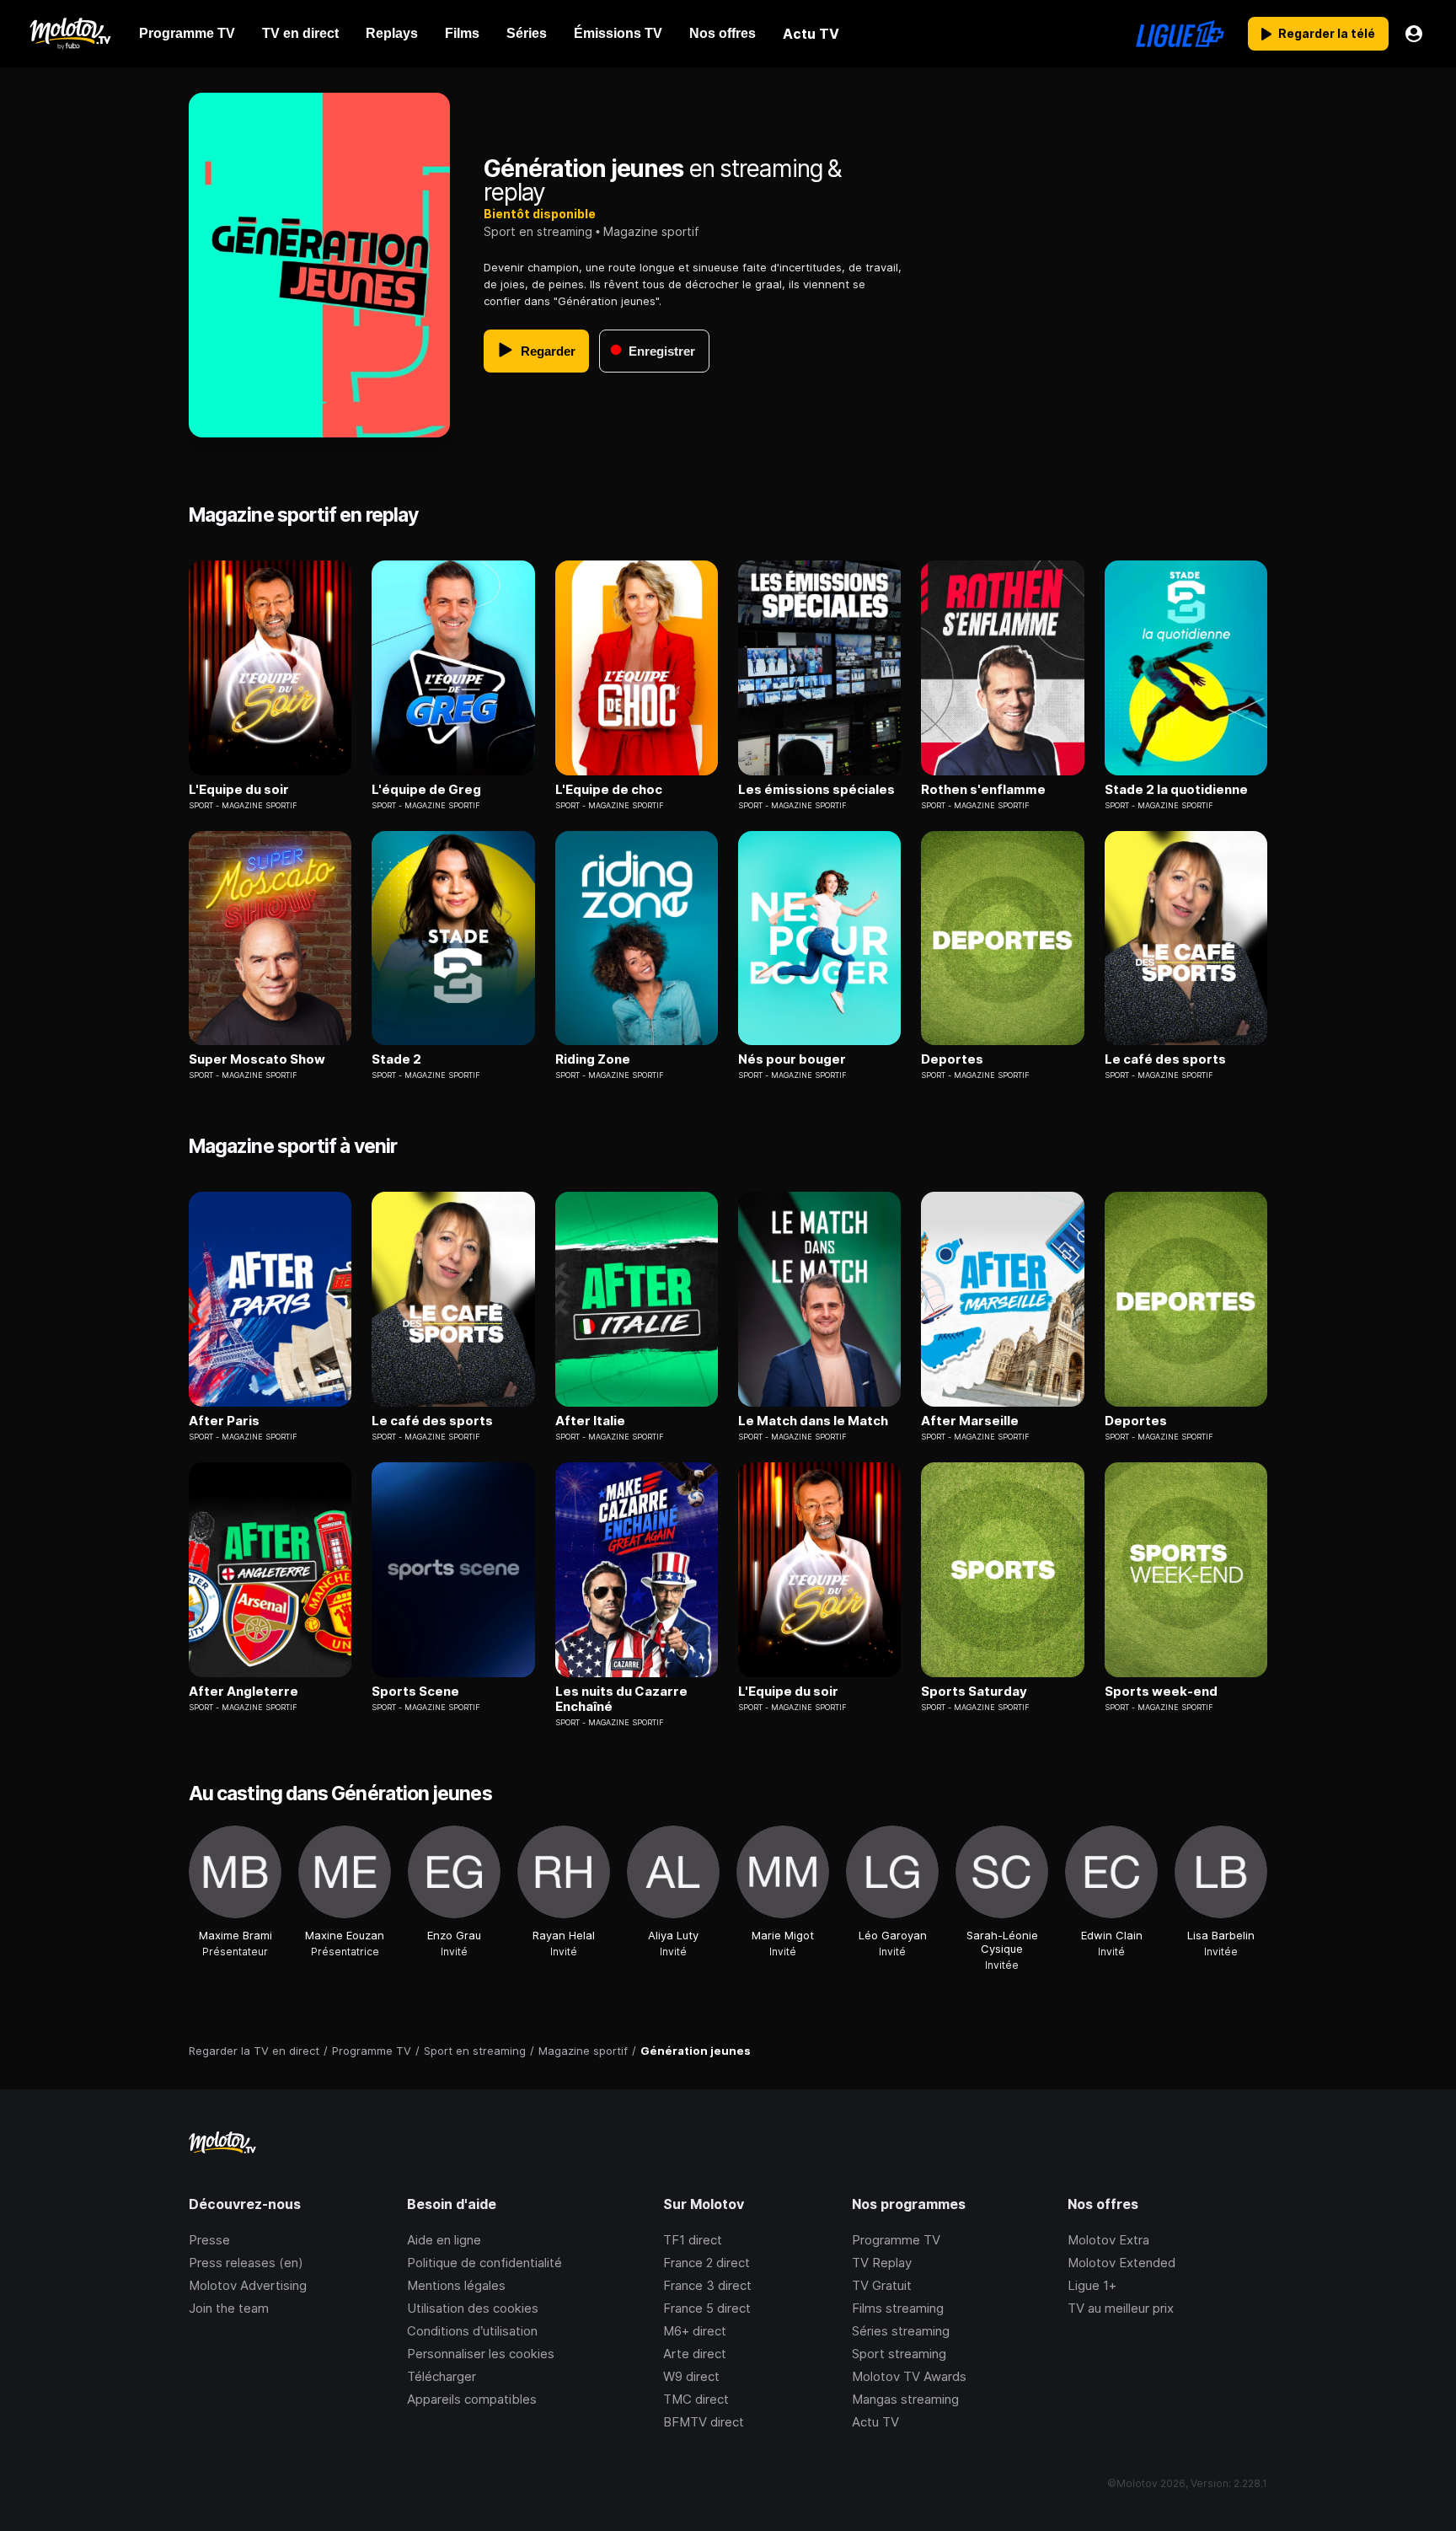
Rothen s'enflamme (983, 790)
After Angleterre (244, 1692)
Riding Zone (593, 1059)
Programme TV (896, 2240)
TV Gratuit (882, 2285)
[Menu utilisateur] (1414, 34)
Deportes (952, 1059)
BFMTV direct (704, 2422)
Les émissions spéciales (816, 790)
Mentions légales (456, 2285)
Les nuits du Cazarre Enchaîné (621, 1699)
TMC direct (696, 2399)
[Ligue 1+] (1180, 34)
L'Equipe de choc (609, 790)
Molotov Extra (1108, 2240)
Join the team (229, 2308)
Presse (209, 2240)
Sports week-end (1161, 1692)
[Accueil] (70, 34)
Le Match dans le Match (813, 1421)
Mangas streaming (905, 2399)
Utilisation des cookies (473, 2308)
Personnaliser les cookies (481, 2354)
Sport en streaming (538, 231)
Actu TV (875, 2422)
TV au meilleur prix (1121, 2308)
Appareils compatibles (472, 2399)
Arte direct (695, 2354)
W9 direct (691, 2376)
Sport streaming (899, 2354)
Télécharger (442, 2376)
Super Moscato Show (257, 1059)
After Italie (590, 1421)
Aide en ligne (444, 2240)
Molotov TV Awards (909, 2376)
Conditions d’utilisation (472, 2331)
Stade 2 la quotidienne (1176, 790)
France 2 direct (707, 2263)
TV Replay (882, 2263)
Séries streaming (901, 2331)
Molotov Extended (1121, 2263)
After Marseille (970, 1421)
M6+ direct (695, 2331)
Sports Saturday (974, 1692)
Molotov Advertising (248, 2285)
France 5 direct (707, 2308)
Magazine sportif (651, 231)
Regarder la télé (1327, 33)
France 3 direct (707, 2285)
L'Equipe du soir (239, 790)
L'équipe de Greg (426, 790)
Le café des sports (1165, 1059)
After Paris (224, 1421)
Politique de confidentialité (484, 2263)
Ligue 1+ (1092, 2285)
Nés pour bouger (792, 1059)
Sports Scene (415, 1692)
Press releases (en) (246, 2263)
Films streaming (898, 2308)
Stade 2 (396, 1059)
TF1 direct (693, 2240)
